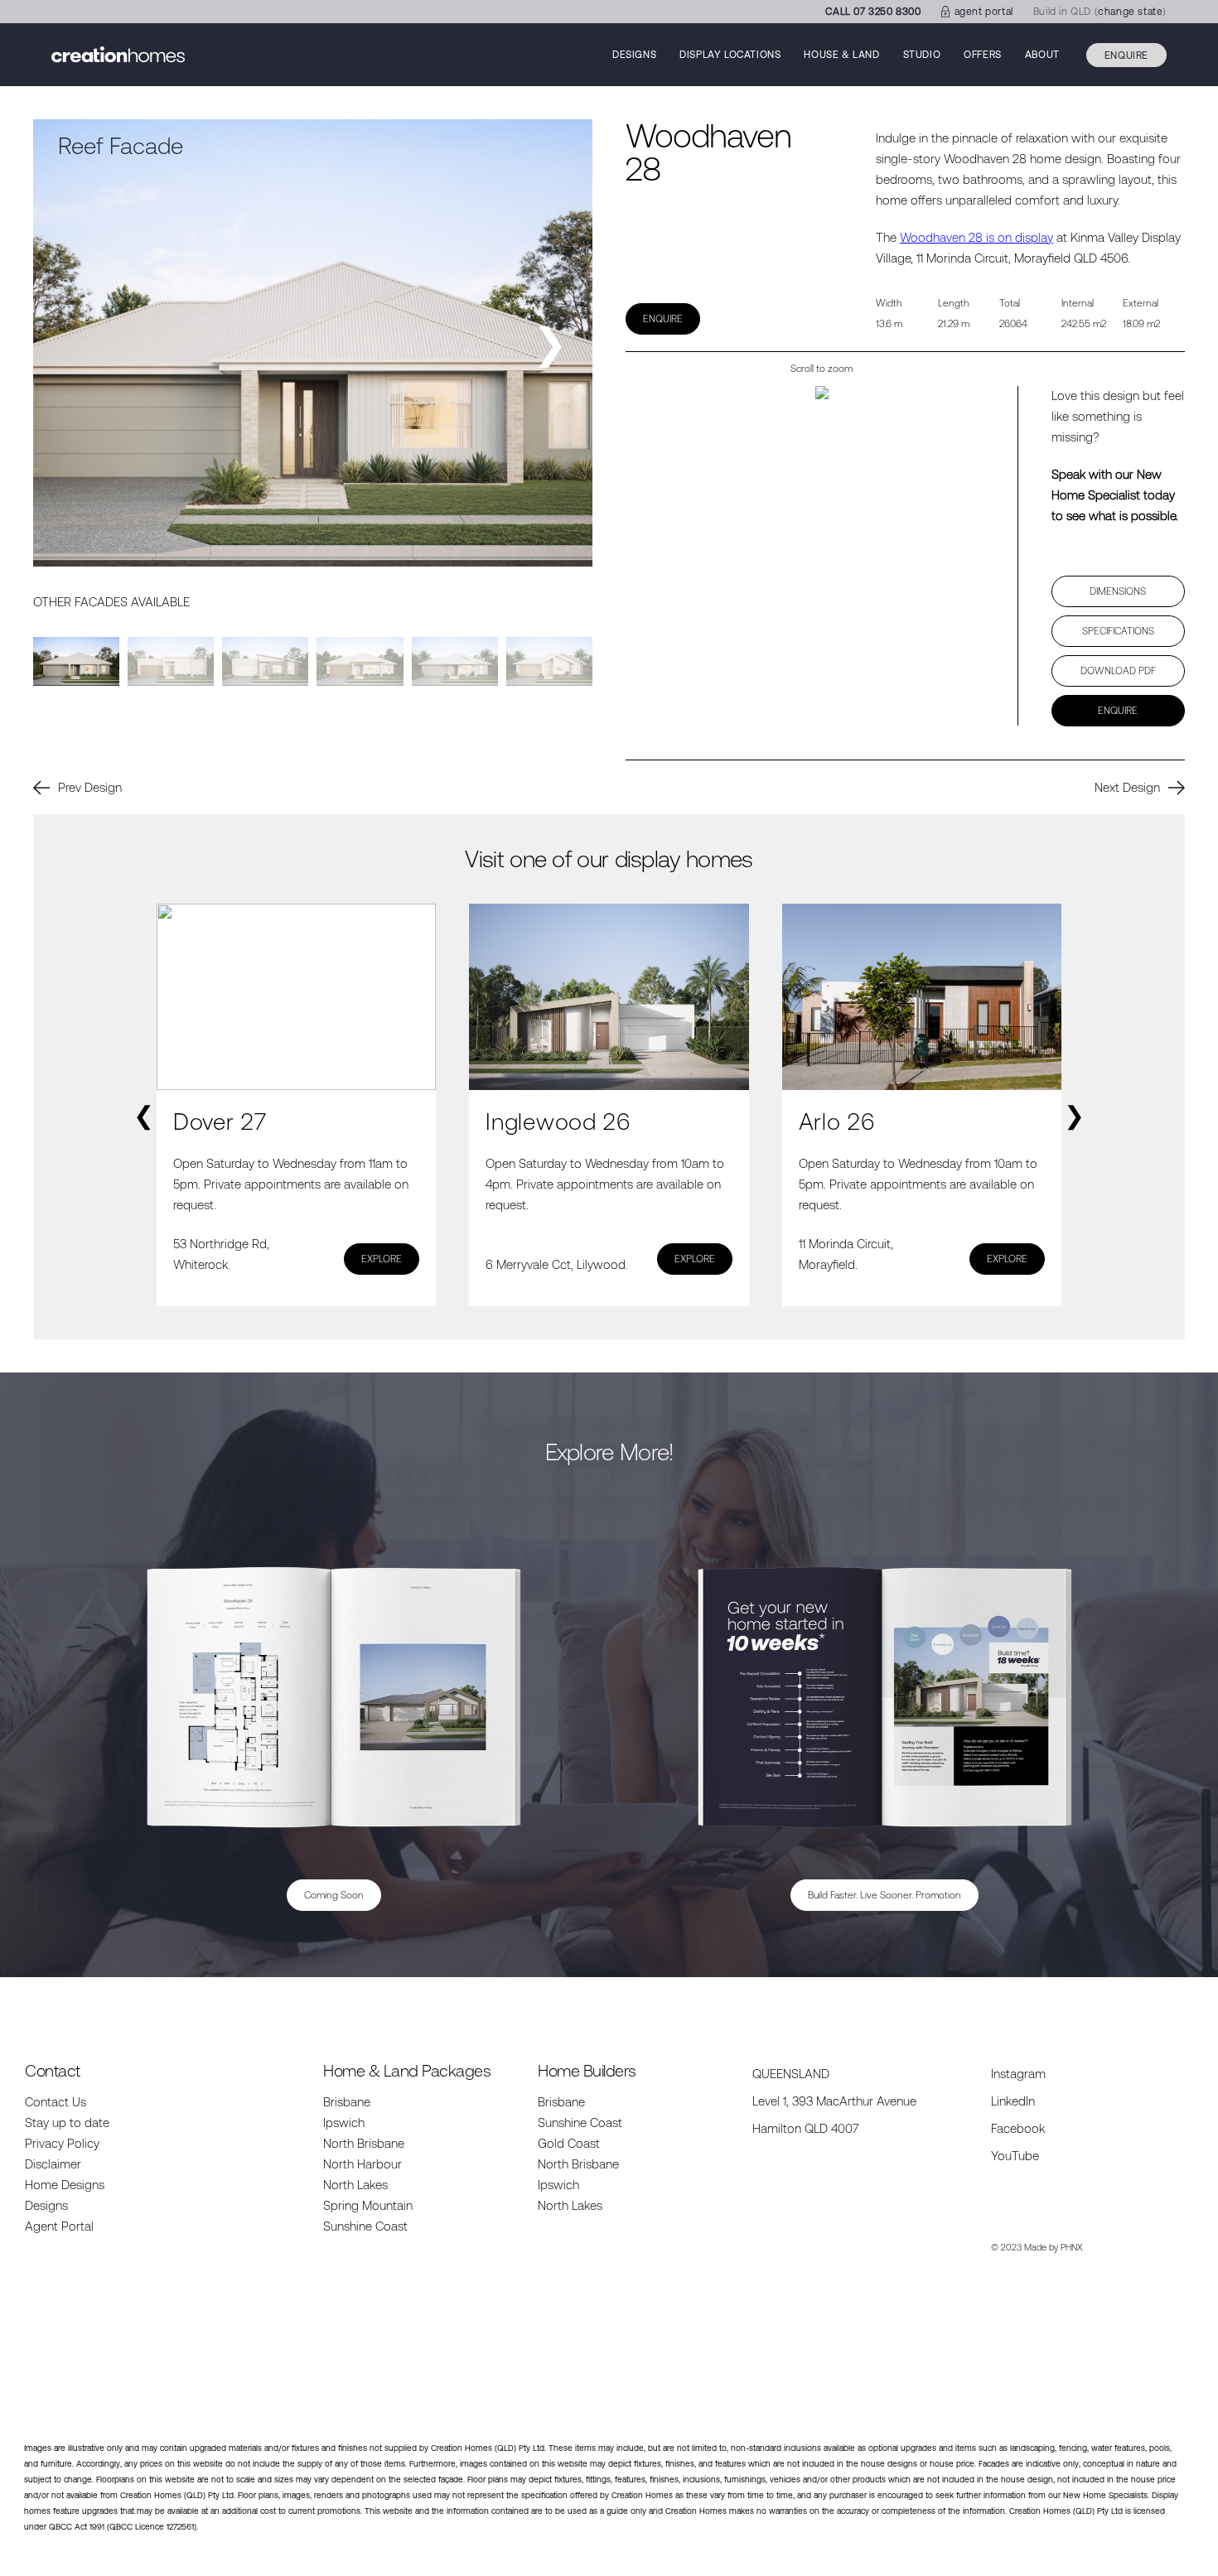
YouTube (1015, 2156)
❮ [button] (144, 1115)
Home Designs (65, 2185)
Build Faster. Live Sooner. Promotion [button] (885, 1895)
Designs (634, 55)
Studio (922, 55)
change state (1130, 12)
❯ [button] (550, 343)
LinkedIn (1013, 2101)
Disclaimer (53, 2164)
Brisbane (347, 2102)
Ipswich (344, 2123)
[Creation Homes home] (118, 55)
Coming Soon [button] (334, 1895)
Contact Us (56, 2102)
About (1042, 55)
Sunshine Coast (365, 2226)
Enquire (1126, 55)
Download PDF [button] (1118, 671)
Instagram (1018, 2074)
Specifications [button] (1118, 631)
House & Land (841, 55)
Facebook (1018, 2128)
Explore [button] (382, 1259)
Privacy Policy (62, 2143)
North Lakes (355, 2185)
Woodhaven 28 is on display (976, 237)
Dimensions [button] (1118, 591)
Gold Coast (569, 2143)
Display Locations (730, 55)
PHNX (1072, 2247)
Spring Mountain (368, 2205)
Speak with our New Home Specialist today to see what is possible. (1115, 495)
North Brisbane (364, 2143)
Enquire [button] (663, 319)
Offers (983, 55)
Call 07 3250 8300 (873, 12)
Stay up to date (67, 2123)
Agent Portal (59, 2226)
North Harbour (362, 2164)
